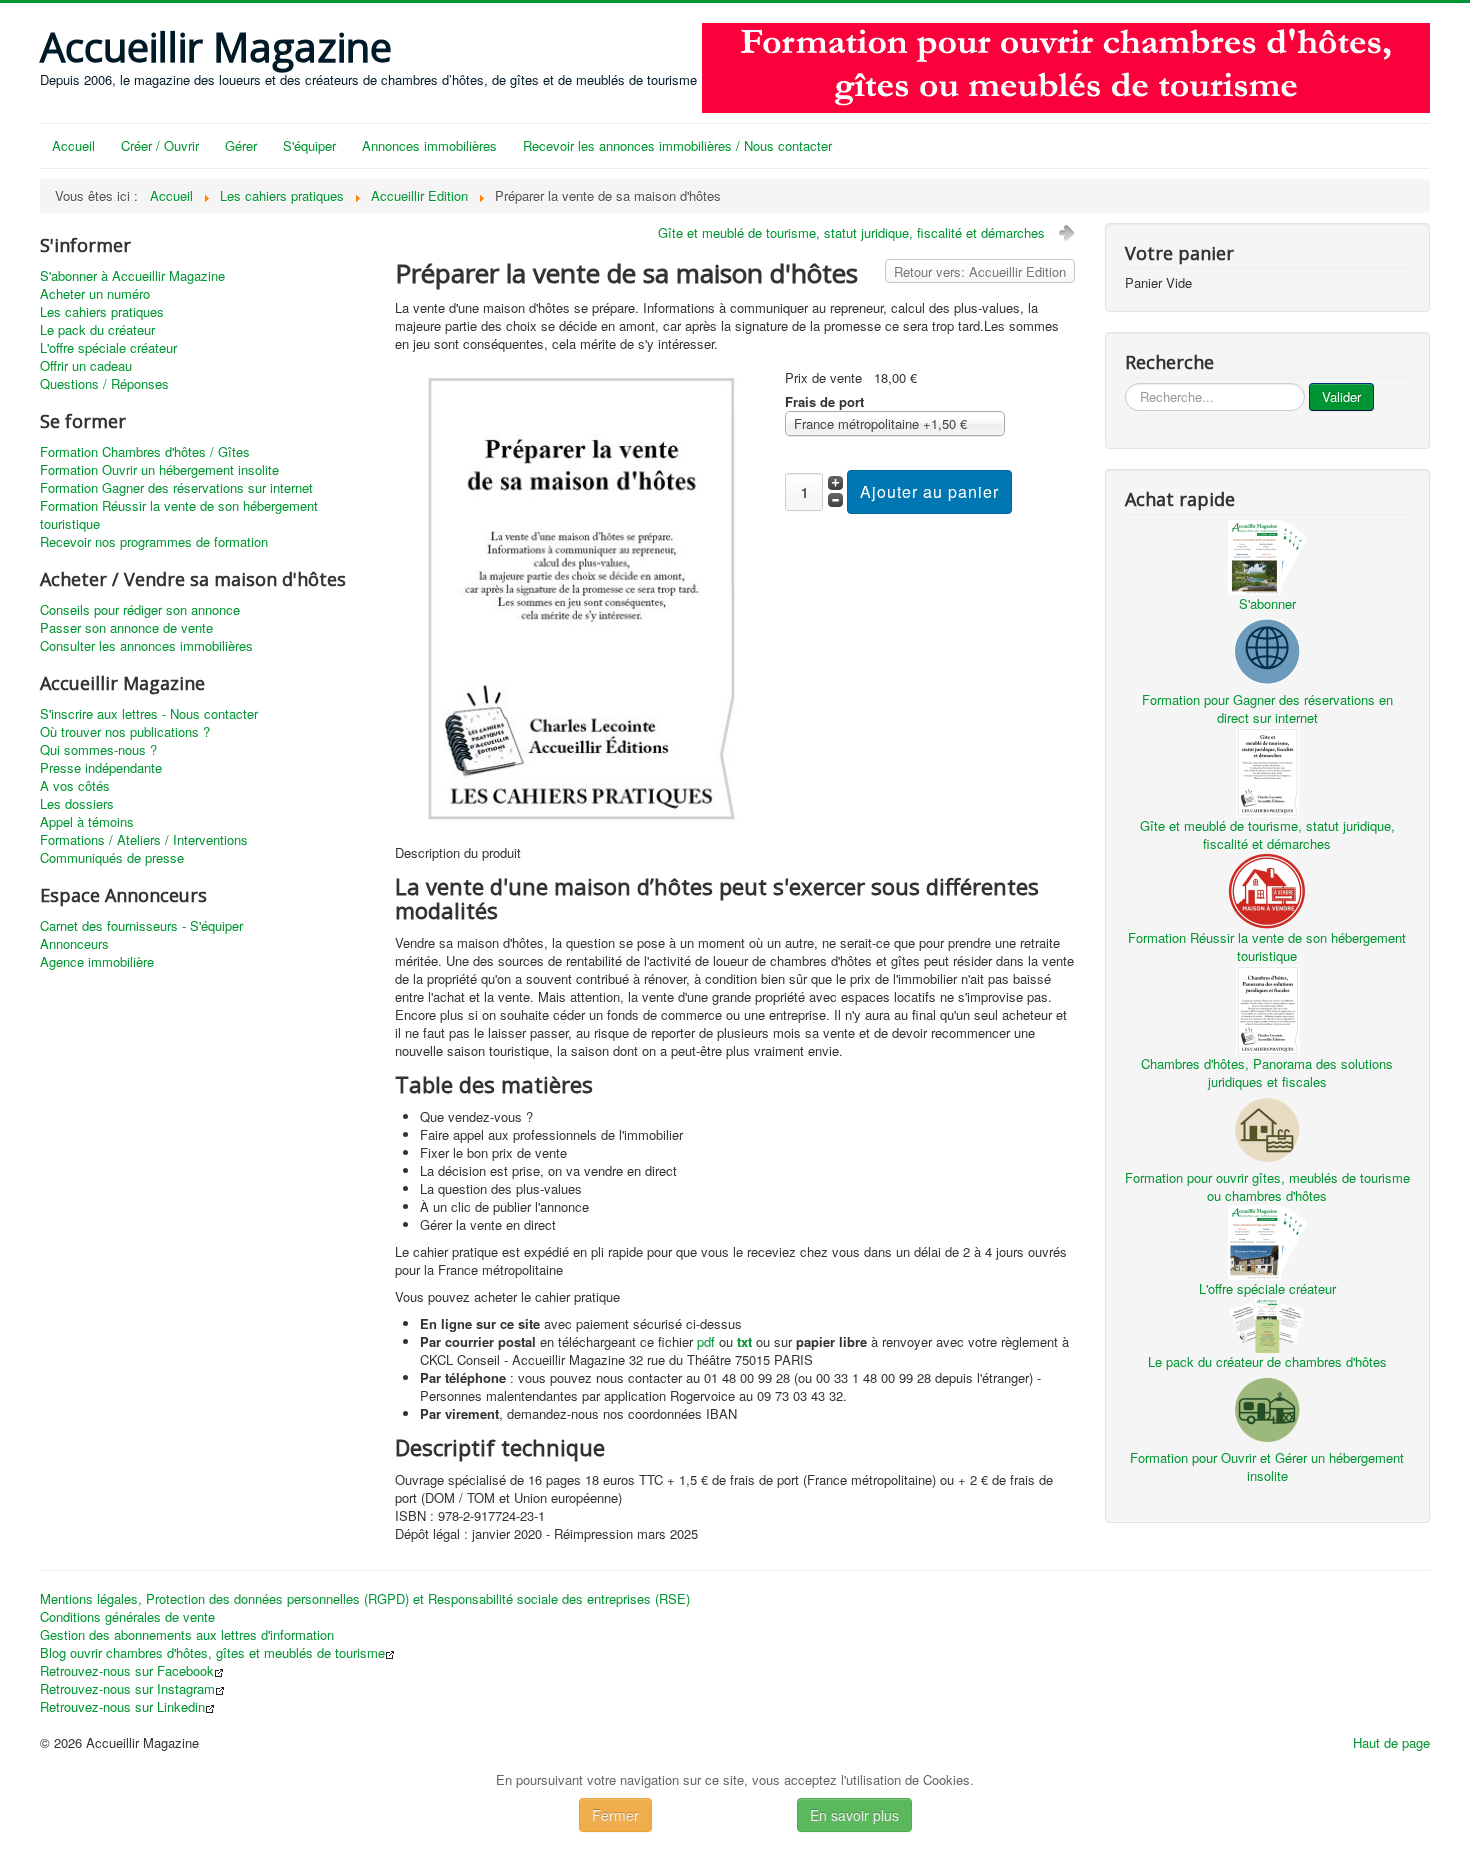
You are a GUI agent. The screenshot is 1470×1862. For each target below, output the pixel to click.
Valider (1341, 396)
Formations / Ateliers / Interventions (144, 840)
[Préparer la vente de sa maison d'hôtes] (581, 596)
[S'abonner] (1267, 555)
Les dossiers (77, 804)
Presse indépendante (101, 768)
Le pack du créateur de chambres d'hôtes (1267, 1361)
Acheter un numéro (95, 294)
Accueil (73, 145)
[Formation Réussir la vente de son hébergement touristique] (1267, 888)
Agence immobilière (97, 962)
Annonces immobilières (429, 145)
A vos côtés (75, 786)
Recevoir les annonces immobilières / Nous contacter (677, 145)
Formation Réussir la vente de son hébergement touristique (179, 515)
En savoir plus (854, 1815)
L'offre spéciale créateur (108, 348)
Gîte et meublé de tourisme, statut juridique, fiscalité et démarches (851, 232)
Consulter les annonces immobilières (146, 646)
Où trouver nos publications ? (125, 732)
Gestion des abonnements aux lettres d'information (187, 1635)
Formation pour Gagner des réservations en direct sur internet (1267, 708)
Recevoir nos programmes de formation (154, 542)
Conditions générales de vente (127, 1617)
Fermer (615, 1815)
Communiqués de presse (112, 858)
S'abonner (1267, 603)
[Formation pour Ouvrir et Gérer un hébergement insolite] (1267, 1407)
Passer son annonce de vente (126, 628)
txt (744, 1341)
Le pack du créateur (97, 330)
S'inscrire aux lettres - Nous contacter (149, 714)
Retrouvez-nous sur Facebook (127, 1671)
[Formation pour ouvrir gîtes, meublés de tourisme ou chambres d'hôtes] (1267, 1127)
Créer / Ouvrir (160, 145)
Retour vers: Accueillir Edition (980, 271)
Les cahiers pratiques (102, 312)
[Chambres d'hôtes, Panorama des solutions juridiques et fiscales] (1267, 1007)
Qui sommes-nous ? (98, 750)
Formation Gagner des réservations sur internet (176, 488)
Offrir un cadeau (86, 366)
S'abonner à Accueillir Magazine (132, 276)
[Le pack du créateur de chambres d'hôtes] (1267, 1323)
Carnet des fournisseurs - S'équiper (141, 926)
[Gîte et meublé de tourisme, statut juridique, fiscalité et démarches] (1267, 769)
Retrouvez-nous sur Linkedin (122, 1707)
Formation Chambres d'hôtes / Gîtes (145, 452)
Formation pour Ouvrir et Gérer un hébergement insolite (1267, 1466)
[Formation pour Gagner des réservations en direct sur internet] (1267, 649)
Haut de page (1391, 1742)
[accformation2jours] (1066, 65)
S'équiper (309, 145)
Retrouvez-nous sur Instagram (127, 1689)
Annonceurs (74, 944)
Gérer (241, 145)
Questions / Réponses (104, 384)
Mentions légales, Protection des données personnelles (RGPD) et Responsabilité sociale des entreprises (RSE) (365, 1599)
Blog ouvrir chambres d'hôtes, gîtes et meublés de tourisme (212, 1653)
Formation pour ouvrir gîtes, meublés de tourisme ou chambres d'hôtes (1267, 1186)
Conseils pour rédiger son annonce (140, 610)
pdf (706, 1341)
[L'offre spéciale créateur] (1267, 1240)
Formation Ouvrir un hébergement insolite (159, 470)
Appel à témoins (87, 822)
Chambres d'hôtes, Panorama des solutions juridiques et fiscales (1267, 1072)
